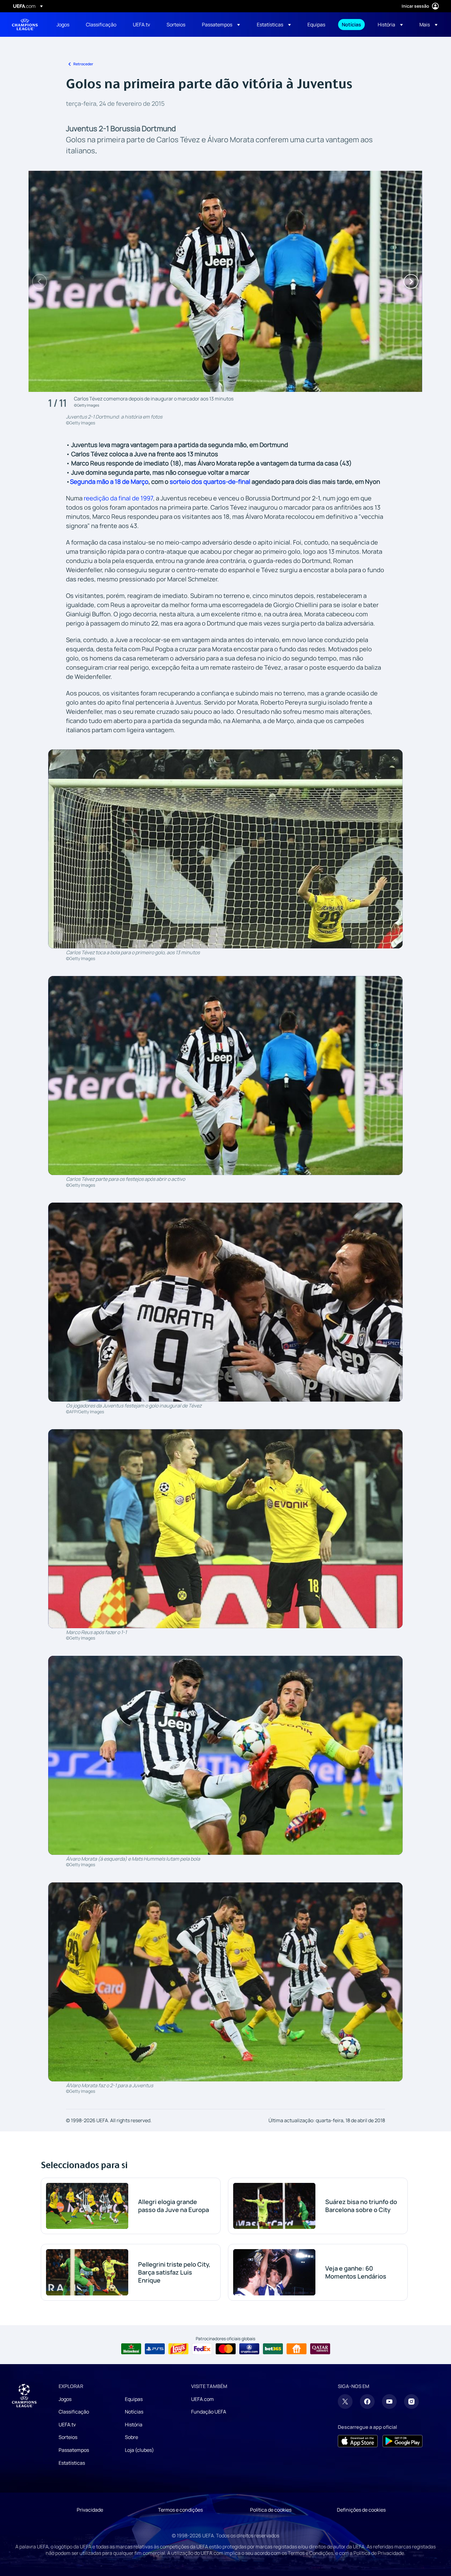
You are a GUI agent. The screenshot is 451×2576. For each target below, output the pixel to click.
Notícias (134, 2412)
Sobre (131, 2437)
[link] (63, 25)
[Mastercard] (226, 2349)
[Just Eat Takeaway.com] (297, 2349)
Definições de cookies (361, 2510)
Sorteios (68, 2437)
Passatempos (74, 2450)
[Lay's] (178, 2349)
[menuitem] (64, 25)
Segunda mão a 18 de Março (109, 482)
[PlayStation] (155, 2349)
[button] (221, 25)
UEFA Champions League (25, 25)
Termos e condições (180, 2510)
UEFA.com (202, 2399)
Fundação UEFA (209, 2412)
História (134, 2425)
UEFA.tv (67, 2425)
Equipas (134, 2399)
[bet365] (273, 2349)
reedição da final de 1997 (118, 498)
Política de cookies (271, 2510)
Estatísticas (72, 2463)
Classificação (74, 2412)
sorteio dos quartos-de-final (210, 482)
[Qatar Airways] (320, 2349)
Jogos (65, 2399)
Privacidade (90, 2510)
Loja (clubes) (139, 2450)
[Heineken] (131, 2349)
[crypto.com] (249, 2349)
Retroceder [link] (83, 64)
